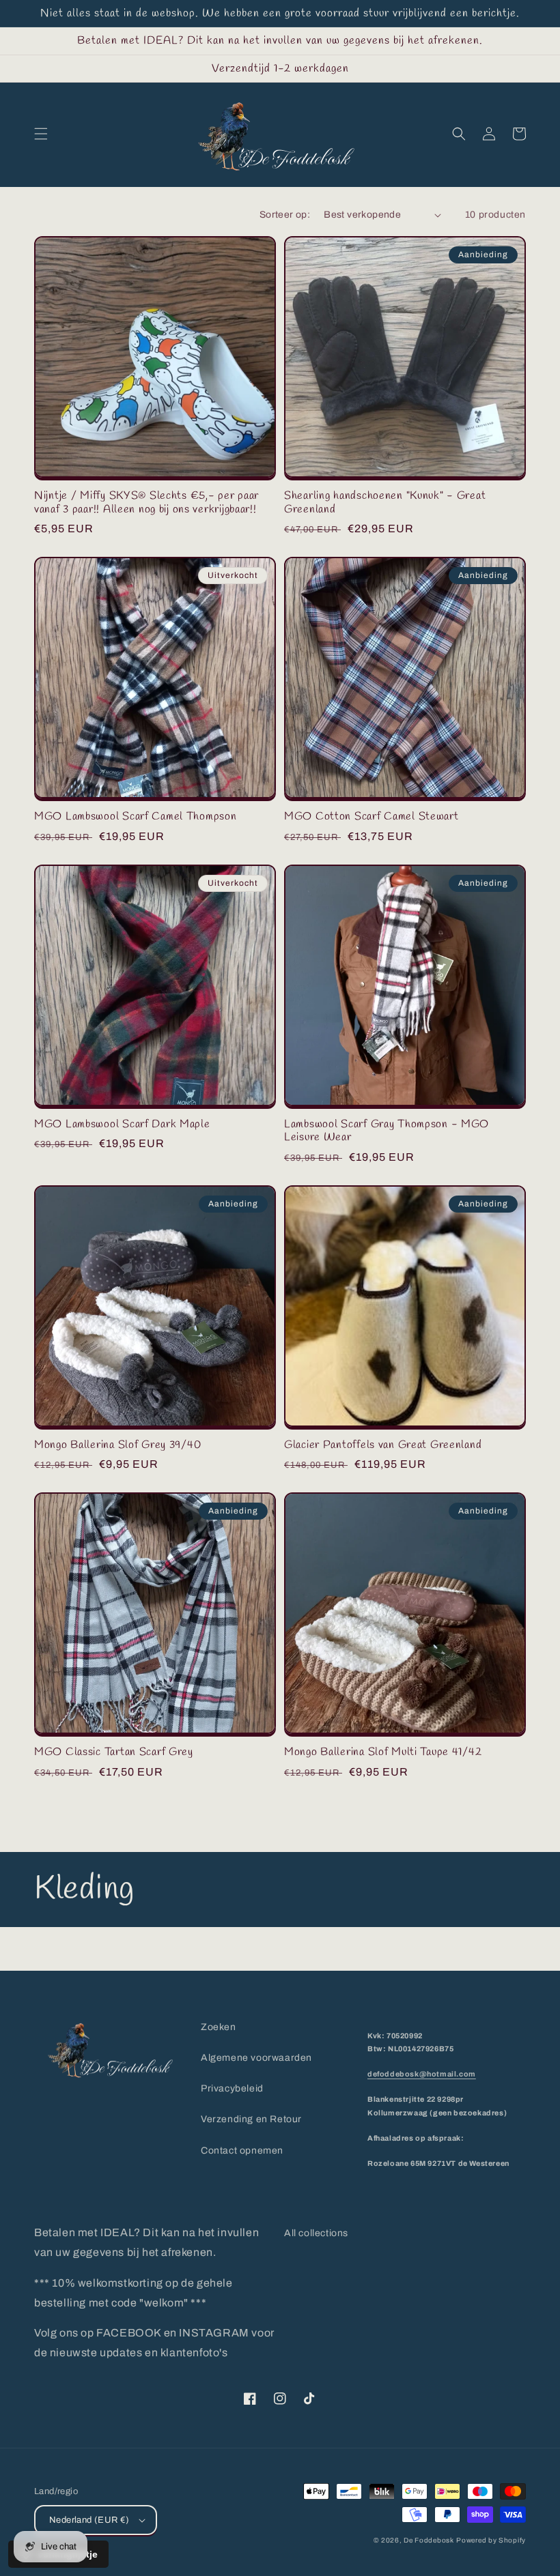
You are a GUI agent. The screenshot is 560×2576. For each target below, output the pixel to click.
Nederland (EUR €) (89, 2520)
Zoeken (219, 2027)
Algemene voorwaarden (256, 2058)
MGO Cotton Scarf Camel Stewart (372, 816)
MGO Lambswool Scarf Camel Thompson (135, 816)
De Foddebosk (429, 2540)
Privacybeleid (232, 2088)
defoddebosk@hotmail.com (422, 2074)
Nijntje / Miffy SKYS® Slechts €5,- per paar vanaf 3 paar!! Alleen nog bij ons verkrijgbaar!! (146, 503)
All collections (316, 2233)
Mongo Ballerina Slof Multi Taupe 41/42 (383, 1752)
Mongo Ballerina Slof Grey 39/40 (117, 1445)
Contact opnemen (242, 2151)
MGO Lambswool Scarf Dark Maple (122, 1124)
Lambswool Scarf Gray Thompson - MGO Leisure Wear (387, 1131)
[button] (41, 134)
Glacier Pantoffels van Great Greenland (383, 1445)
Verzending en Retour (251, 2119)
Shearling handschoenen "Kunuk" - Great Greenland (385, 503)
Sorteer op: (285, 215)
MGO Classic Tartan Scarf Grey (114, 1752)
